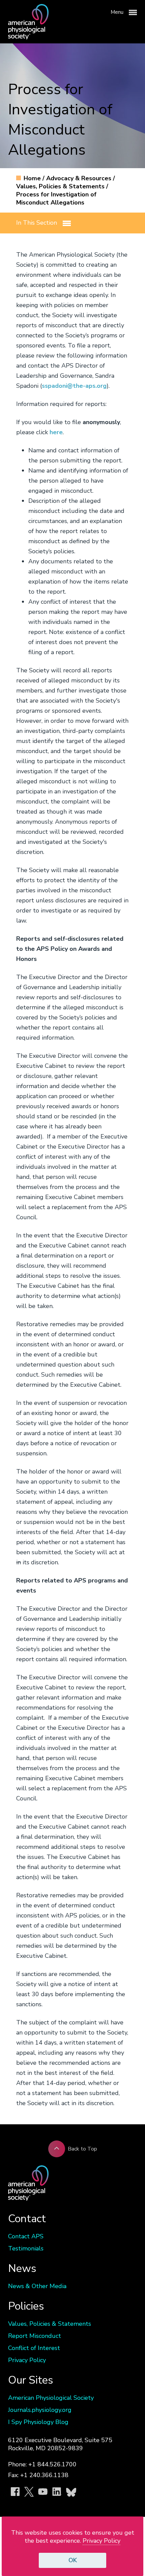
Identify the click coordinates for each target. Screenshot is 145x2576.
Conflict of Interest (34, 2348)
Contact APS (26, 2236)
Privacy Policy (27, 2360)
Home (33, 178)
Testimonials (26, 2248)
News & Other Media (37, 2286)
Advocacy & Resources (80, 178)
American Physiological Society (51, 2398)
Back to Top (82, 2149)
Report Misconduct (35, 2336)
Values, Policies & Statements (61, 186)
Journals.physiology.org (40, 2410)
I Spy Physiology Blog (38, 2422)
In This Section (37, 223)
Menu (118, 12)
